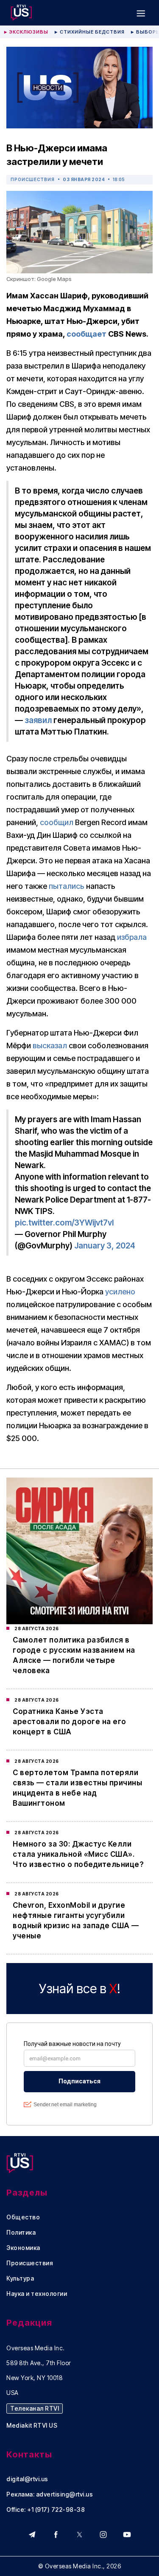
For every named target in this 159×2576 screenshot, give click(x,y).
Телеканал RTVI (35, 2408)
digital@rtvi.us (27, 2479)
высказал (50, 1045)
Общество (23, 2217)
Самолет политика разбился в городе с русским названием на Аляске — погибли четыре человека (74, 1655)
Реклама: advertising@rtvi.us (50, 2494)
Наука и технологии (37, 2294)
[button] (141, 13)
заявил (38, 720)
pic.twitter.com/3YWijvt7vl (64, 1223)
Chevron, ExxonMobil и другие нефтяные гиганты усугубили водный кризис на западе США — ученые (76, 1921)
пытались (67, 886)
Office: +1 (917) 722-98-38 (46, 2510)
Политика (21, 2233)
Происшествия (33, 179)
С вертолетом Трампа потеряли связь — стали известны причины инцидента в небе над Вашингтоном (77, 1788)
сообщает (86, 334)
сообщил (57, 822)
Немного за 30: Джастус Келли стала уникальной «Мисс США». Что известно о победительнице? (78, 1854)
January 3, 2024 (105, 1246)
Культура (20, 2278)
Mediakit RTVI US (32, 2426)
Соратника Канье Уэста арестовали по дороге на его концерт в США (70, 1722)
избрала (132, 937)
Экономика (23, 2248)
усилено (120, 1292)
